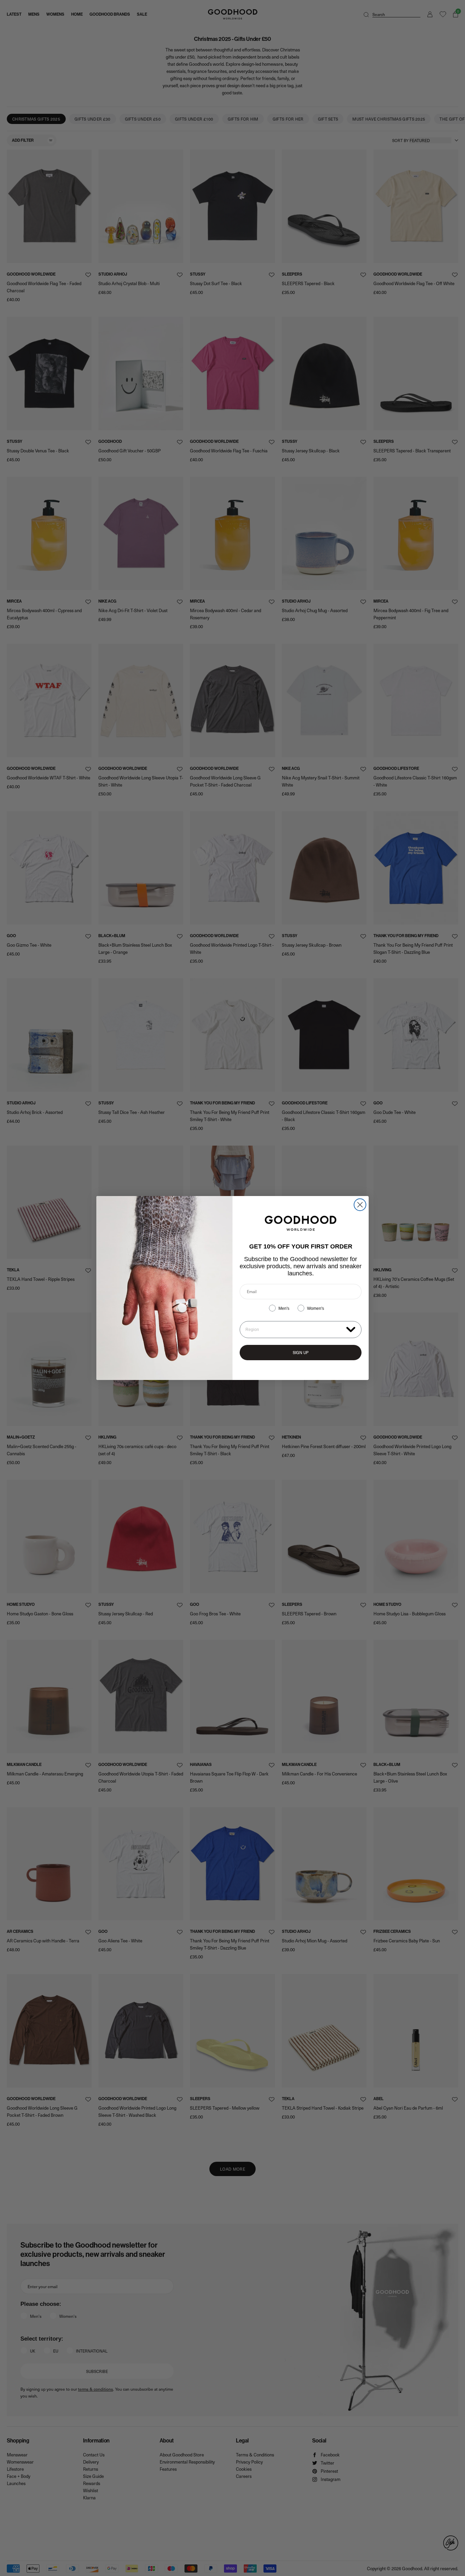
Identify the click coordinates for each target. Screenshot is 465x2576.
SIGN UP (301, 1352)
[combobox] (294, 1330)
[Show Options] (351, 1329)
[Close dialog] (360, 1205)
